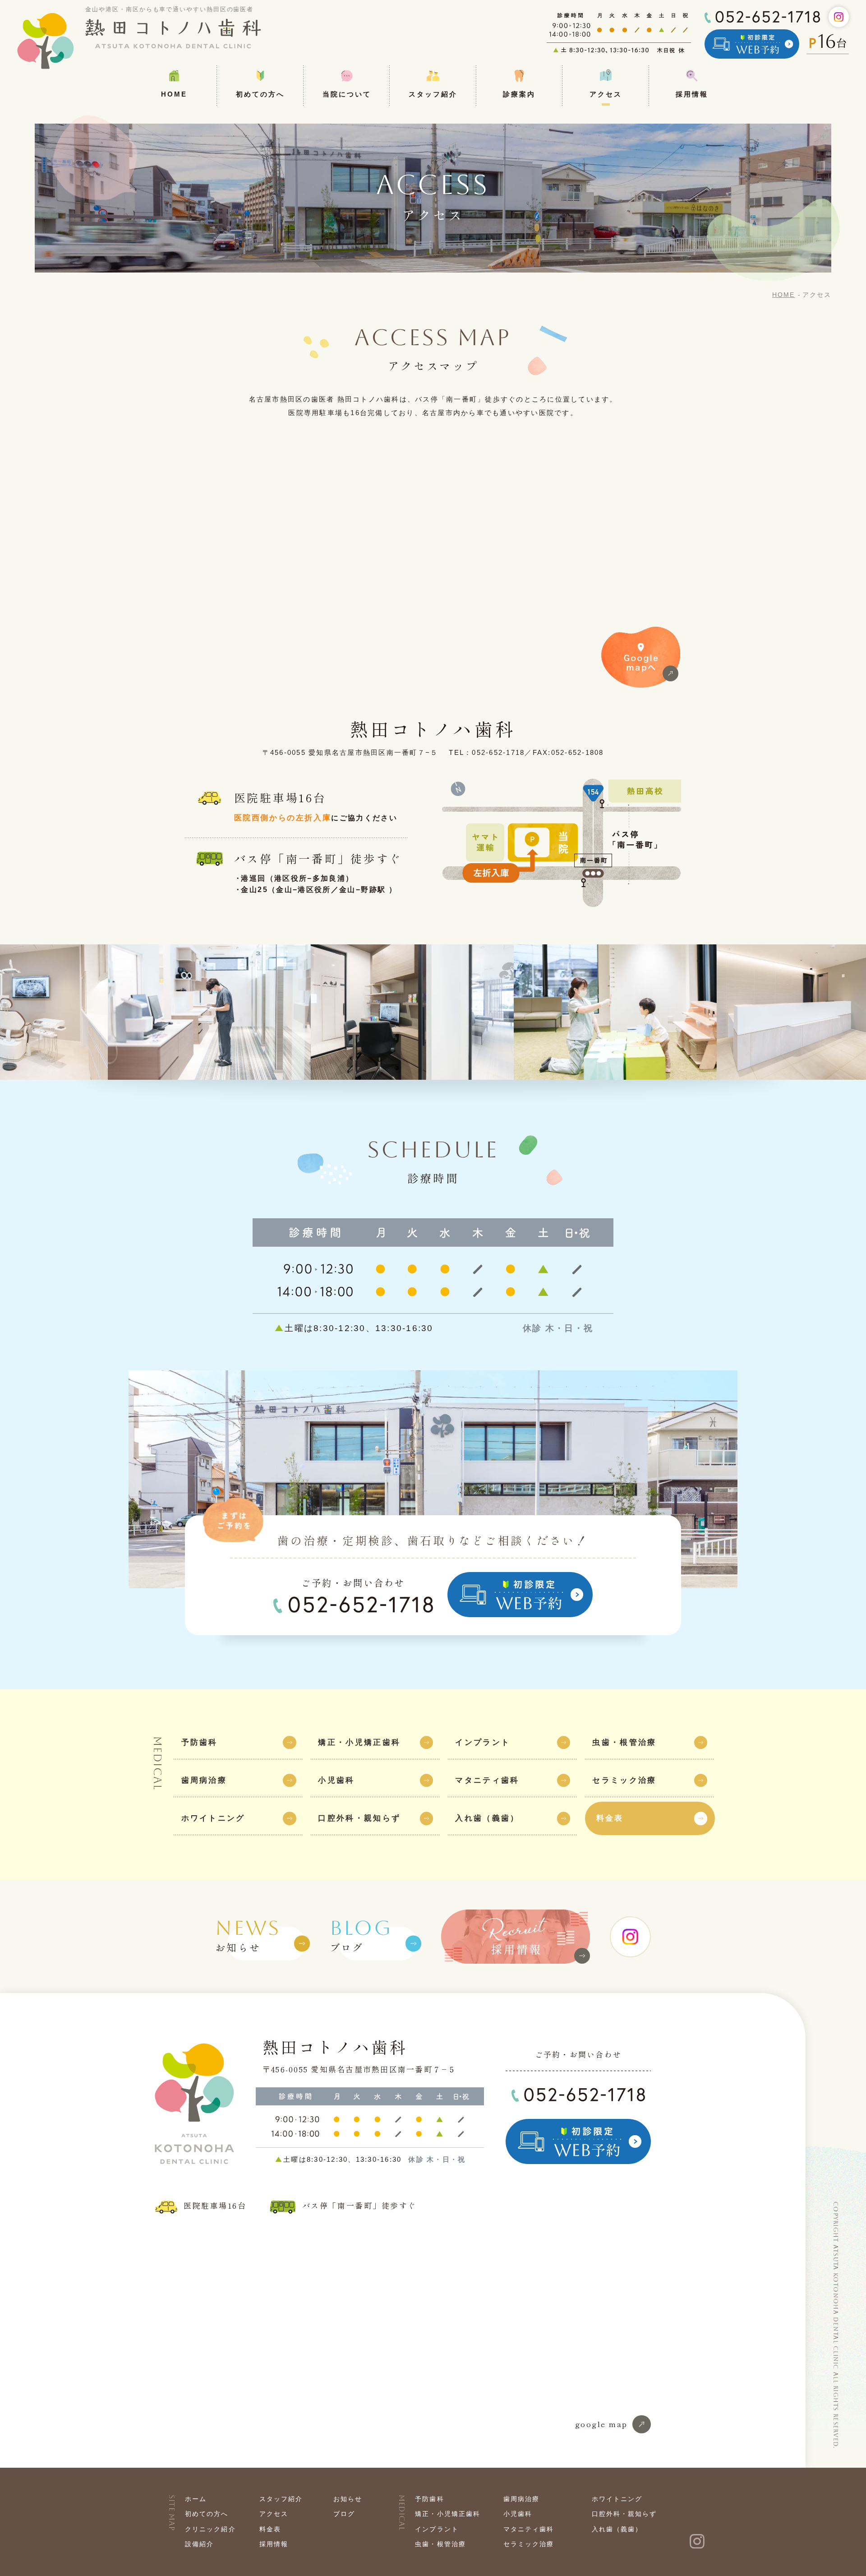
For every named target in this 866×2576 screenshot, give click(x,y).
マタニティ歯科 (529, 2529)
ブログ (361, 1936)
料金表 (270, 2529)
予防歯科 (429, 2499)
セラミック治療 (529, 2544)
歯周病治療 (521, 2499)
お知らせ (248, 1936)
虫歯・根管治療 (440, 2544)
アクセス (274, 2514)
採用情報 (274, 2544)
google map (601, 2424)
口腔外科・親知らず (624, 2514)
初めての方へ (207, 2514)
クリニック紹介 (210, 2529)
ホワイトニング (617, 2499)
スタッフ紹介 (281, 2499)
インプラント (437, 2529)
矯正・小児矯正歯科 (448, 2514)
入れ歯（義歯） (617, 2529)
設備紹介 (199, 2544)
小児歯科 (518, 2514)
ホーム (196, 2499)
